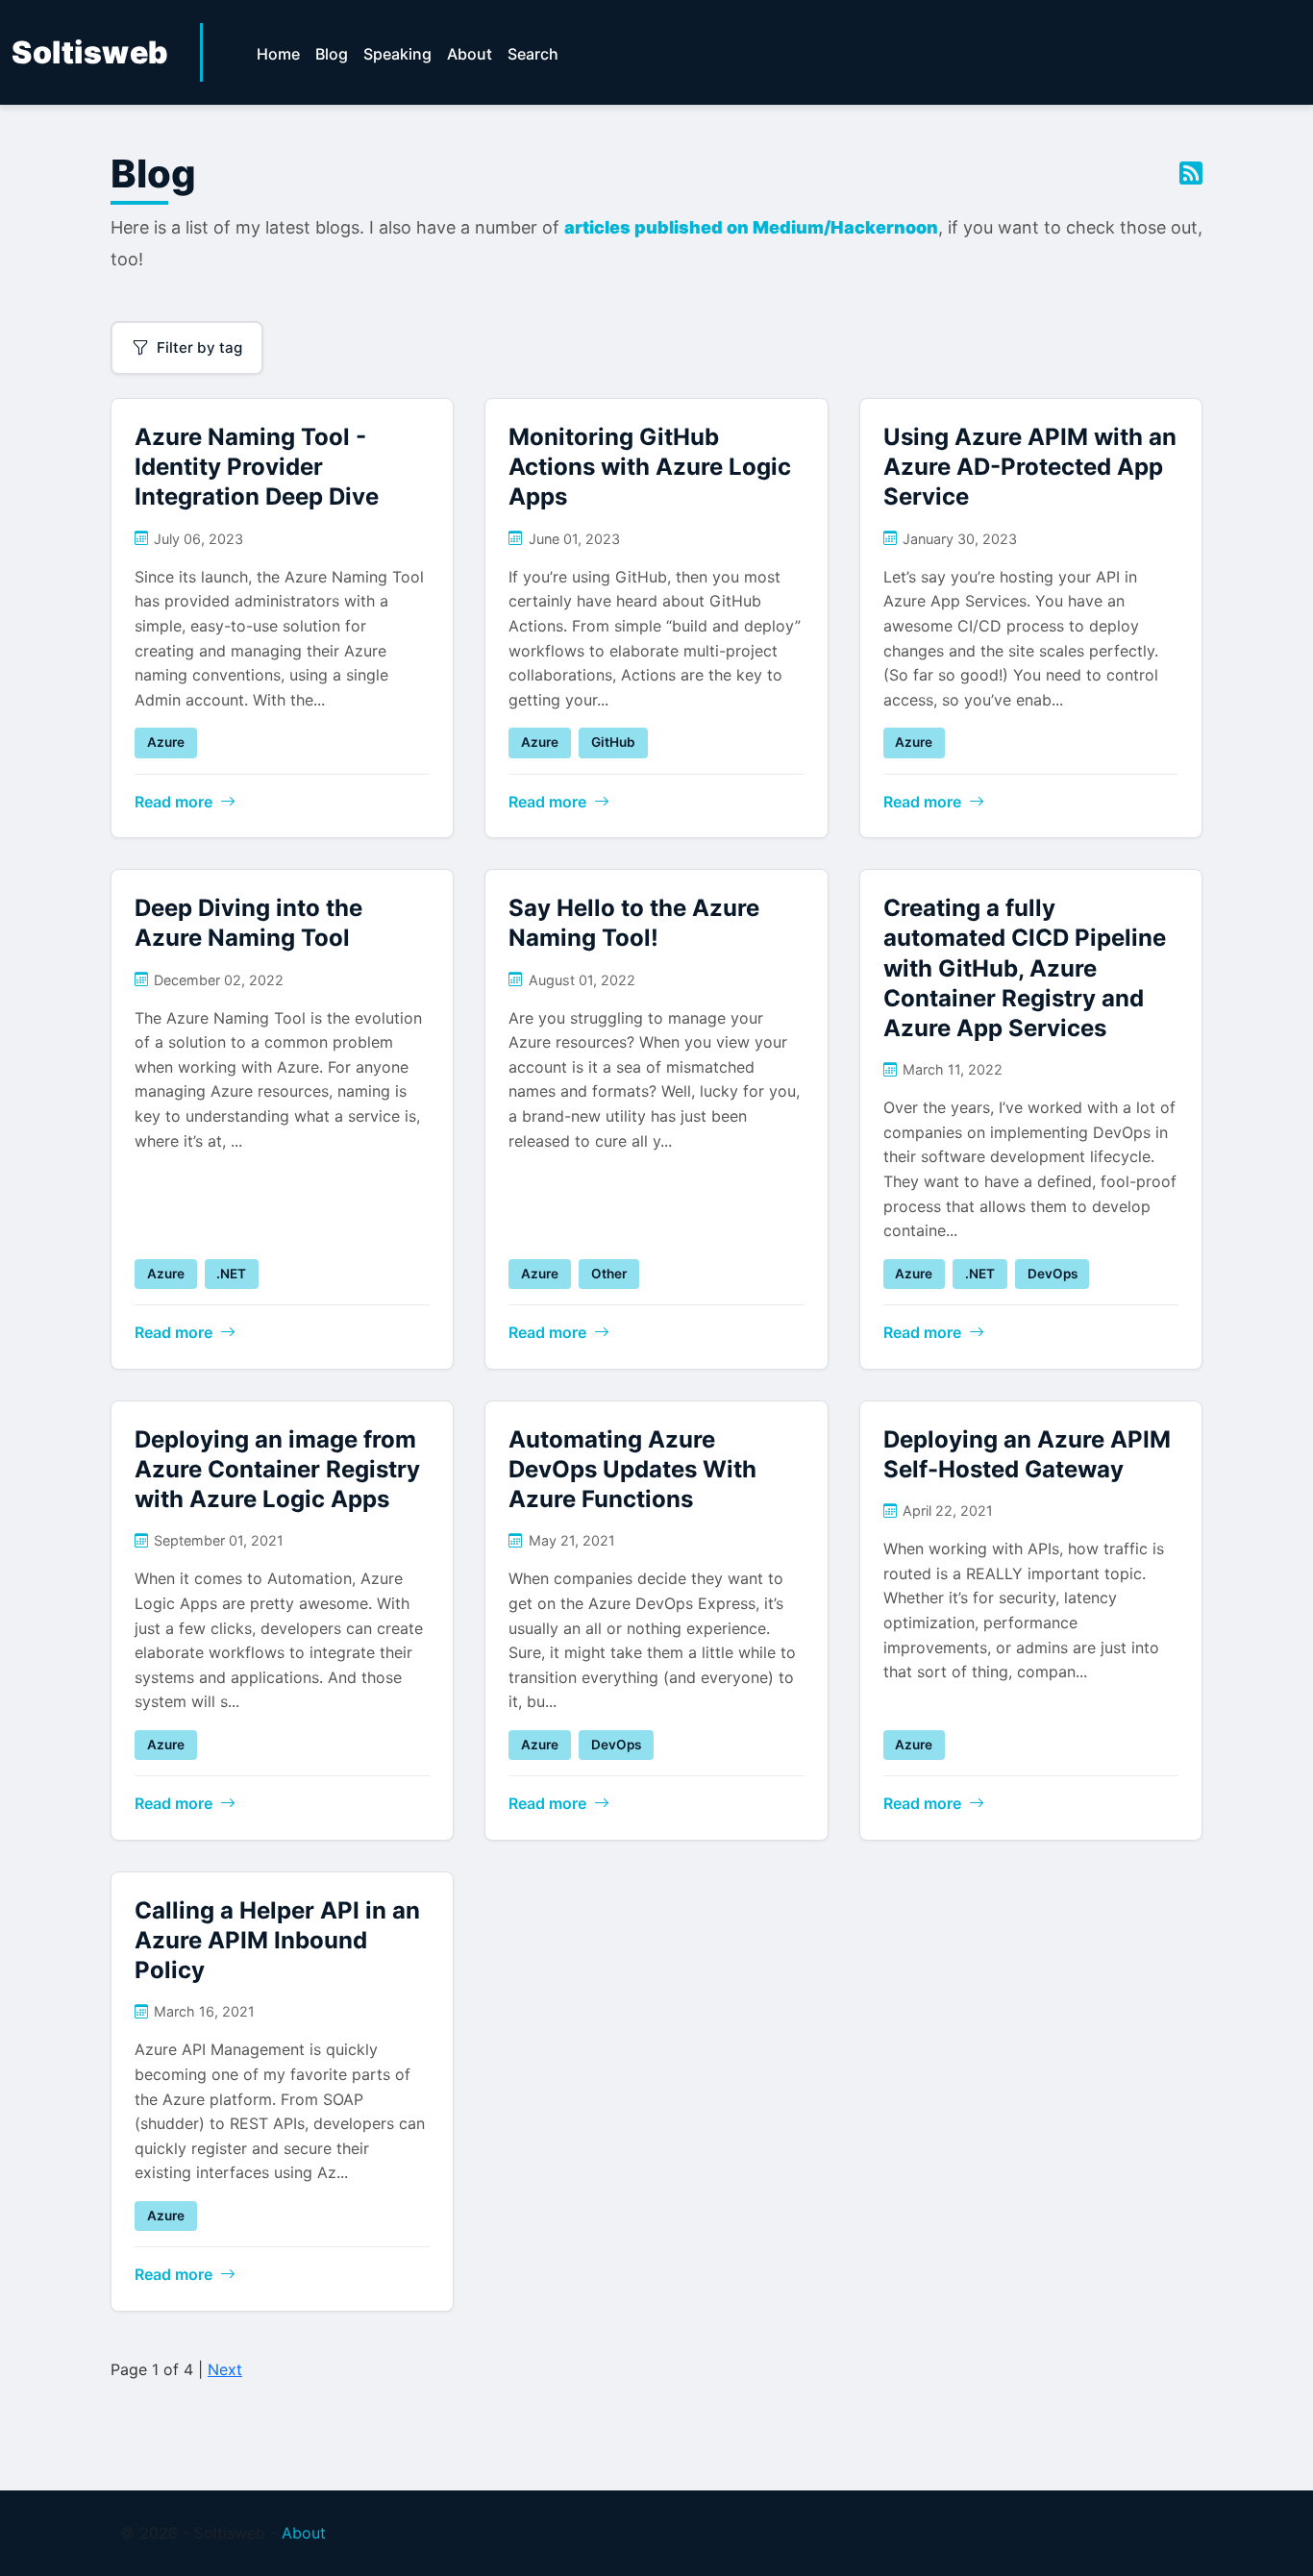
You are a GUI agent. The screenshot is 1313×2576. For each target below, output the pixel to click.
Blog (332, 54)
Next (225, 2369)
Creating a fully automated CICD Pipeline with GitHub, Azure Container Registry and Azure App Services (1025, 968)
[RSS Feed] (1191, 174)
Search (533, 54)
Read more (173, 802)
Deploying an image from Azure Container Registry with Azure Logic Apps (277, 1469)
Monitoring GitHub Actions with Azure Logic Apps (650, 467)
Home (278, 54)
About (470, 54)
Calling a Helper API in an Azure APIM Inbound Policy (277, 1940)
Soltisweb (90, 52)
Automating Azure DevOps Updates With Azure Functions (632, 1469)
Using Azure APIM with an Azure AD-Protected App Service (1030, 467)
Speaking (397, 54)
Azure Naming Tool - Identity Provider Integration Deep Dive (257, 467)
